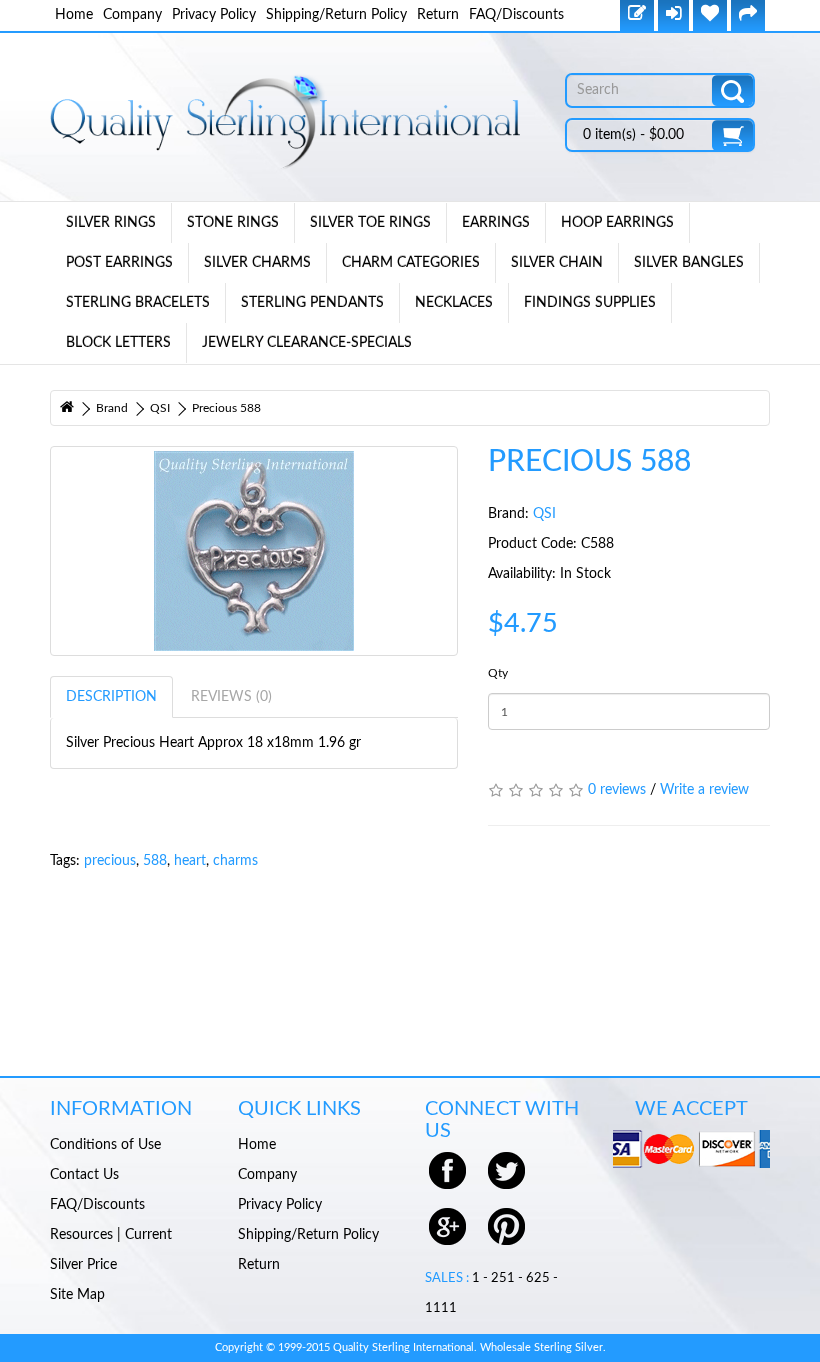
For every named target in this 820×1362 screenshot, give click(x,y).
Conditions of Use (105, 1145)
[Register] (637, 15)
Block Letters (118, 343)
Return (438, 15)
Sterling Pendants (312, 303)
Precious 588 (226, 408)
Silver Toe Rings (370, 223)
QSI (160, 408)
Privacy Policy (214, 15)
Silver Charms (257, 263)
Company (132, 15)
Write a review (704, 790)
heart (190, 861)
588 (155, 861)
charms (235, 861)
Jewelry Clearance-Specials (307, 343)
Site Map (77, 1295)
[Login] (673, 15)
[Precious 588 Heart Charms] (254, 551)
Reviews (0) (231, 697)
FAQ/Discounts (516, 15)
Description (111, 697)
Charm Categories (411, 263)
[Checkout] (748, 15)
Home (74, 15)
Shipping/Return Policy (336, 15)
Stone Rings (233, 223)
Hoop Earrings (617, 223)
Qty (498, 673)
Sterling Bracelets (138, 303)
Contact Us (84, 1175)
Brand (112, 408)
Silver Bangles (689, 263)
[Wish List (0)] (710, 15)
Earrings (496, 223)
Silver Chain (557, 263)
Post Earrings (119, 263)
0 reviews (617, 790)
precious (110, 861)
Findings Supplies (590, 303)
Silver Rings (111, 223)
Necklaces (454, 303)
